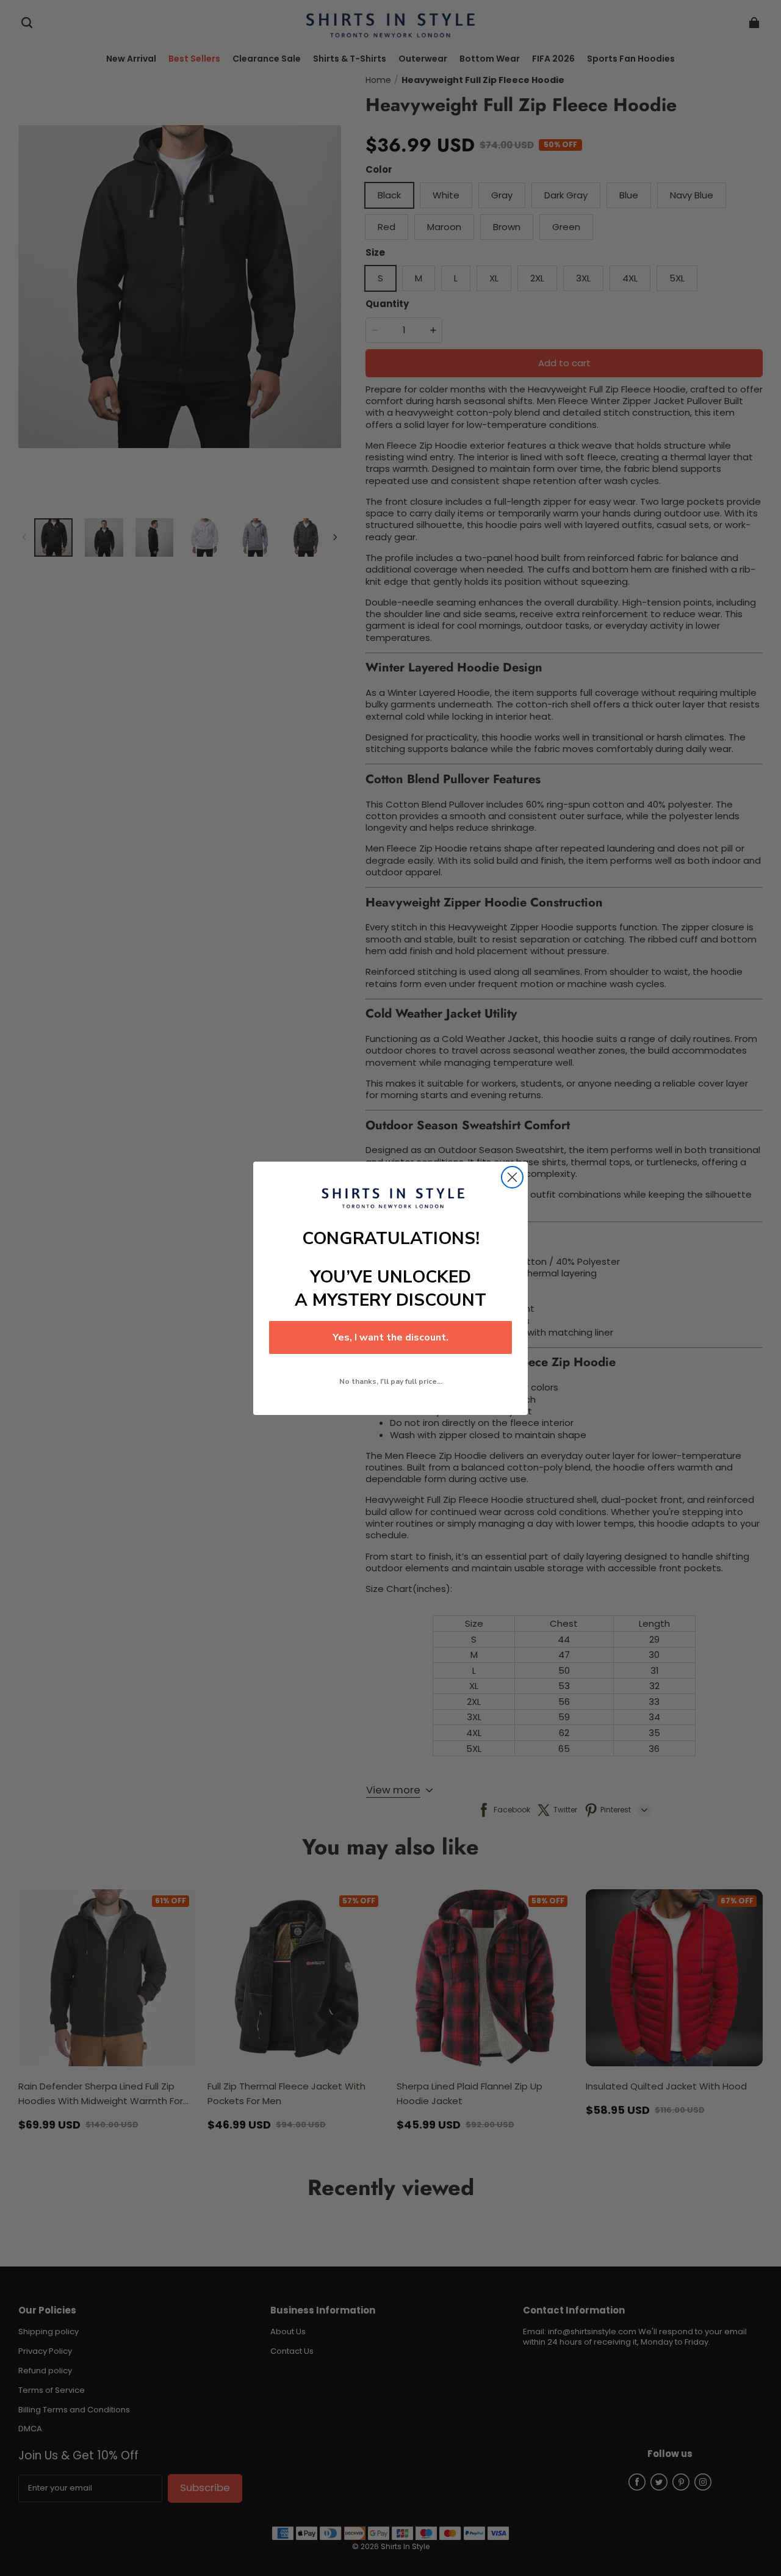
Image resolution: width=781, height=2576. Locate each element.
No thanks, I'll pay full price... (391, 1381)
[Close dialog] (512, 1177)
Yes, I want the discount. (390, 1337)
